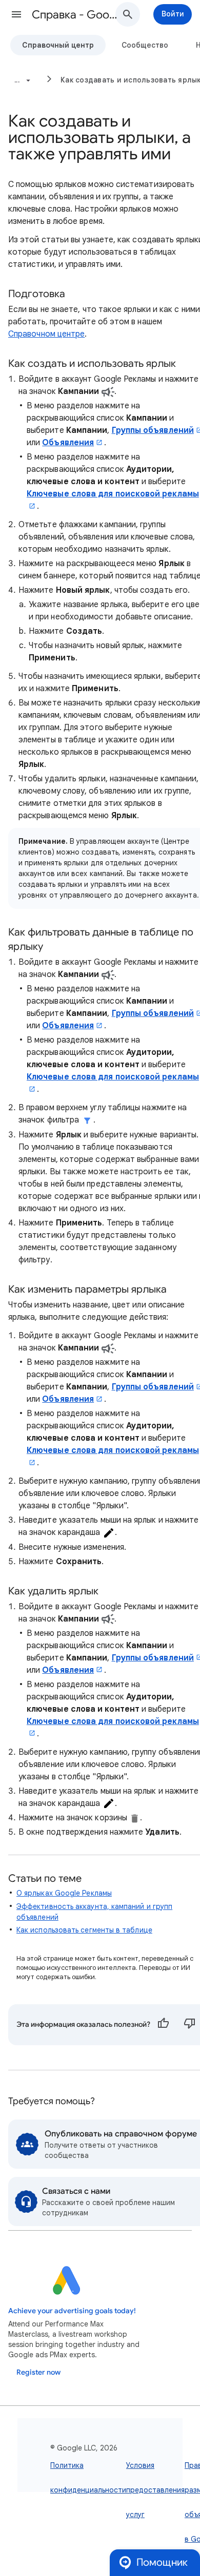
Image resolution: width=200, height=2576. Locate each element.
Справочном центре (46, 334)
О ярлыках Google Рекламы (64, 1893)
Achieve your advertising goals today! (72, 2311)
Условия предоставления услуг (155, 2490)
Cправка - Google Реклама (77, 15)
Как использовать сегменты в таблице (84, 1930)
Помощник (162, 2562)
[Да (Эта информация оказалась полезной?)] (163, 2025)
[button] (16, 14)
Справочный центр (58, 45)
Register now (38, 2372)
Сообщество (145, 45)
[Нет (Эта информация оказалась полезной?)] (190, 2025)
